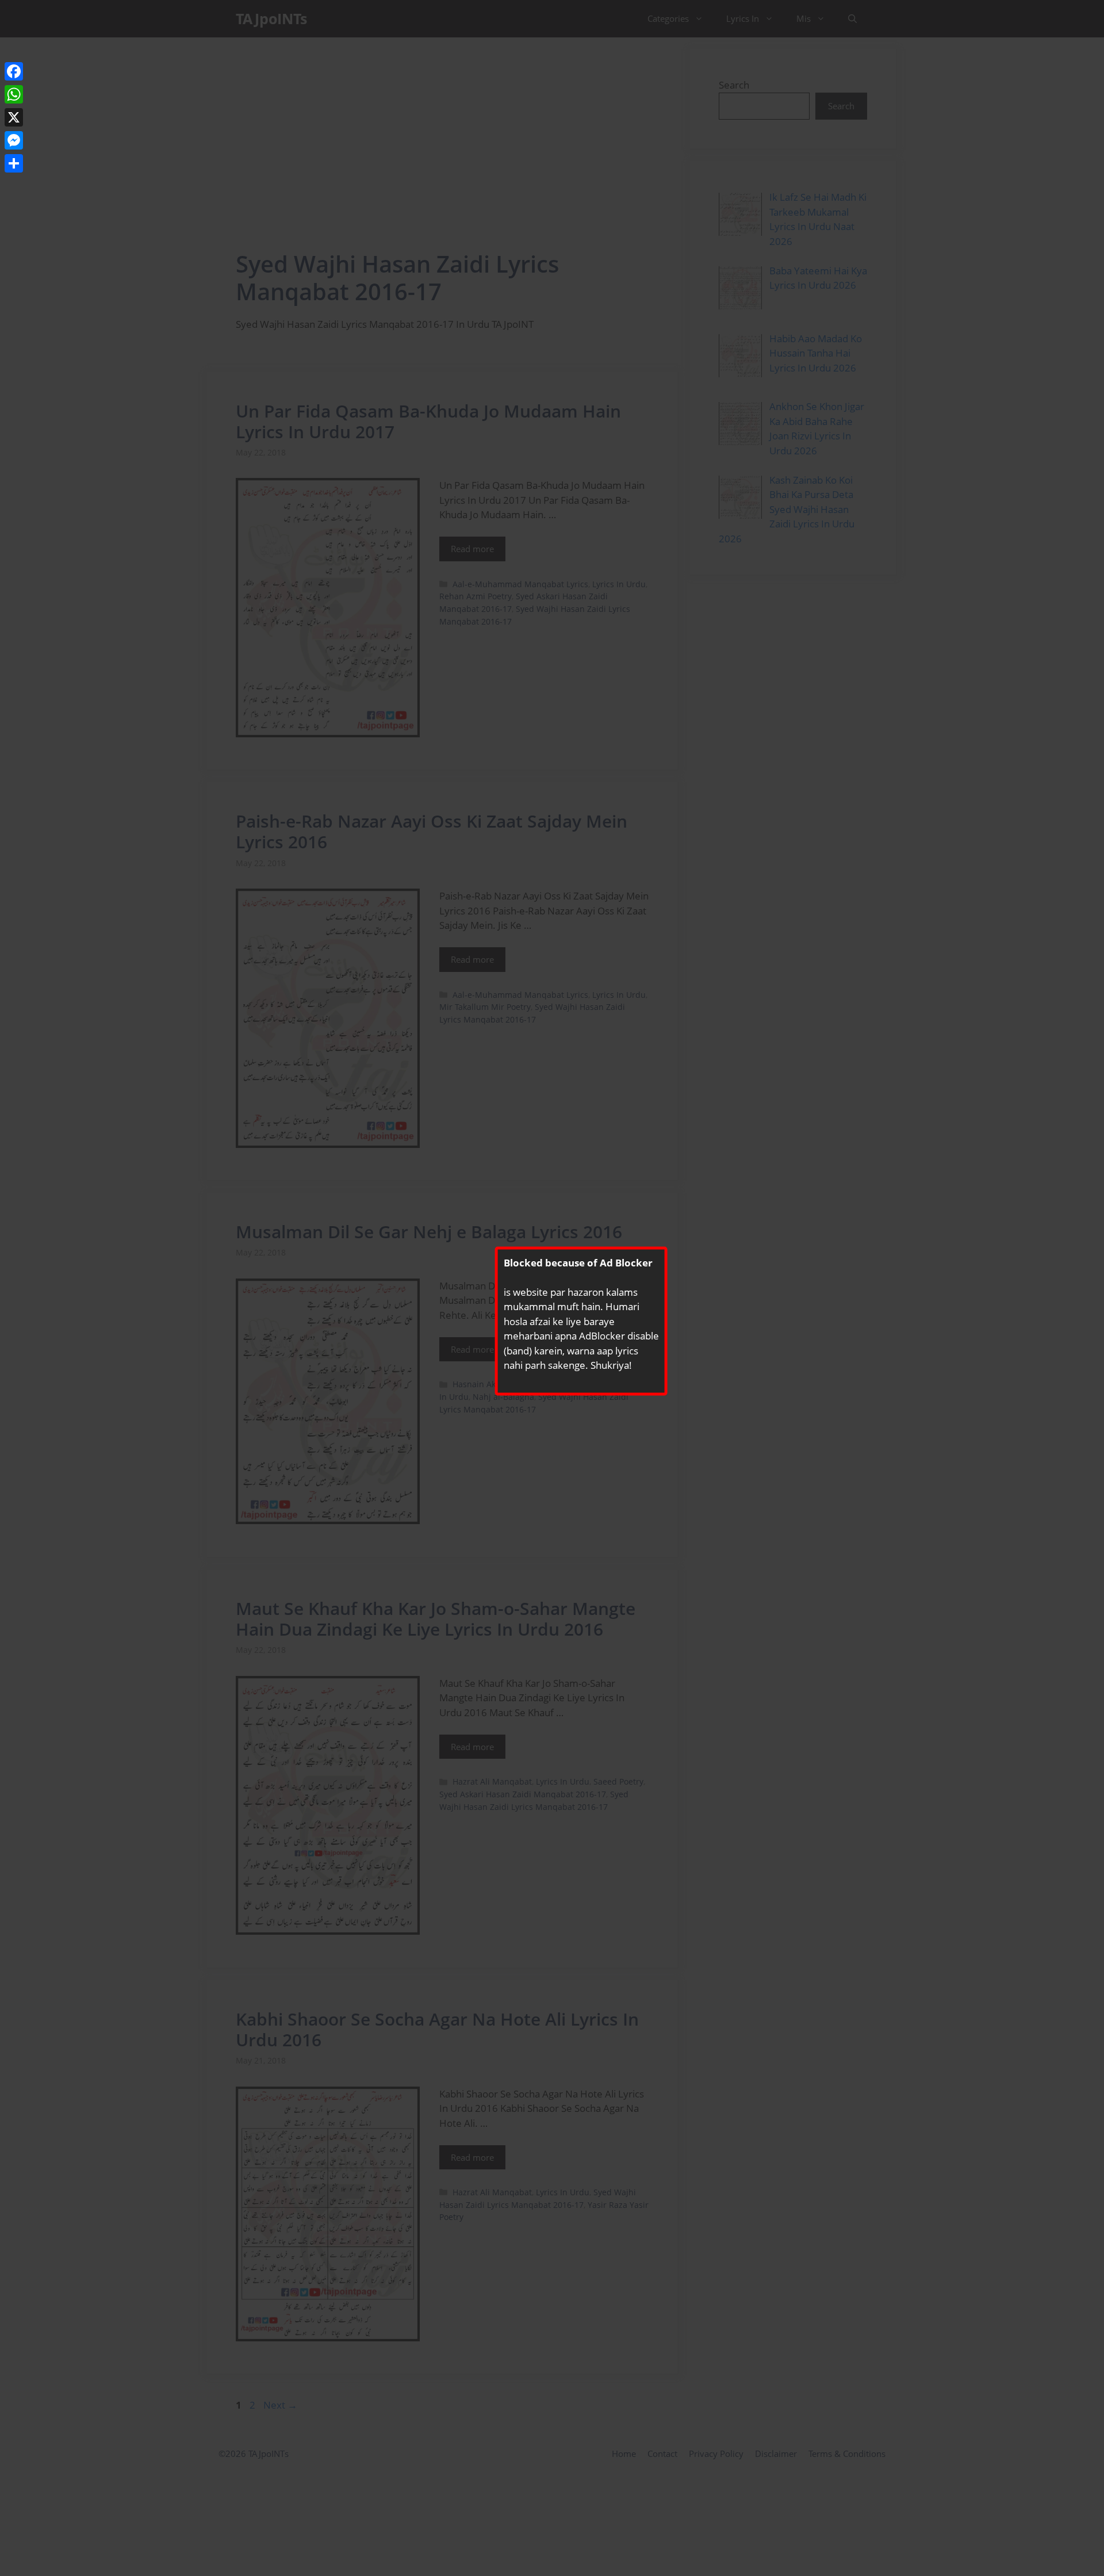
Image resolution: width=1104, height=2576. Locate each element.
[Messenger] (14, 140)
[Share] (14, 163)
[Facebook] (14, 71)
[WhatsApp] (14, 94)
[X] (14, 117)
